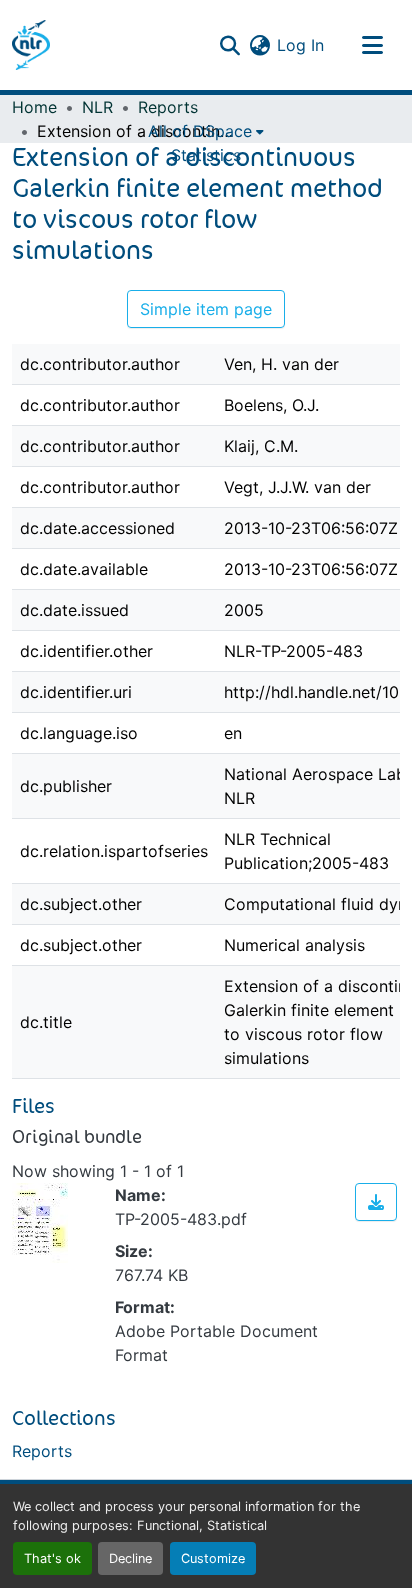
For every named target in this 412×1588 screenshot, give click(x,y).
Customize (213, 1558)
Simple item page (206, 309)
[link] (376, 1202)
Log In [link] (300, 45)
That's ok (52, 1558)
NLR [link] (97, 107)
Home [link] (34, 107)
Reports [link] (168, 107)
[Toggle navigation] (372, 45)
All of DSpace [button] (200, 131)
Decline (130, 1558)
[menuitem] (206, 131)
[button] (31, 45)
